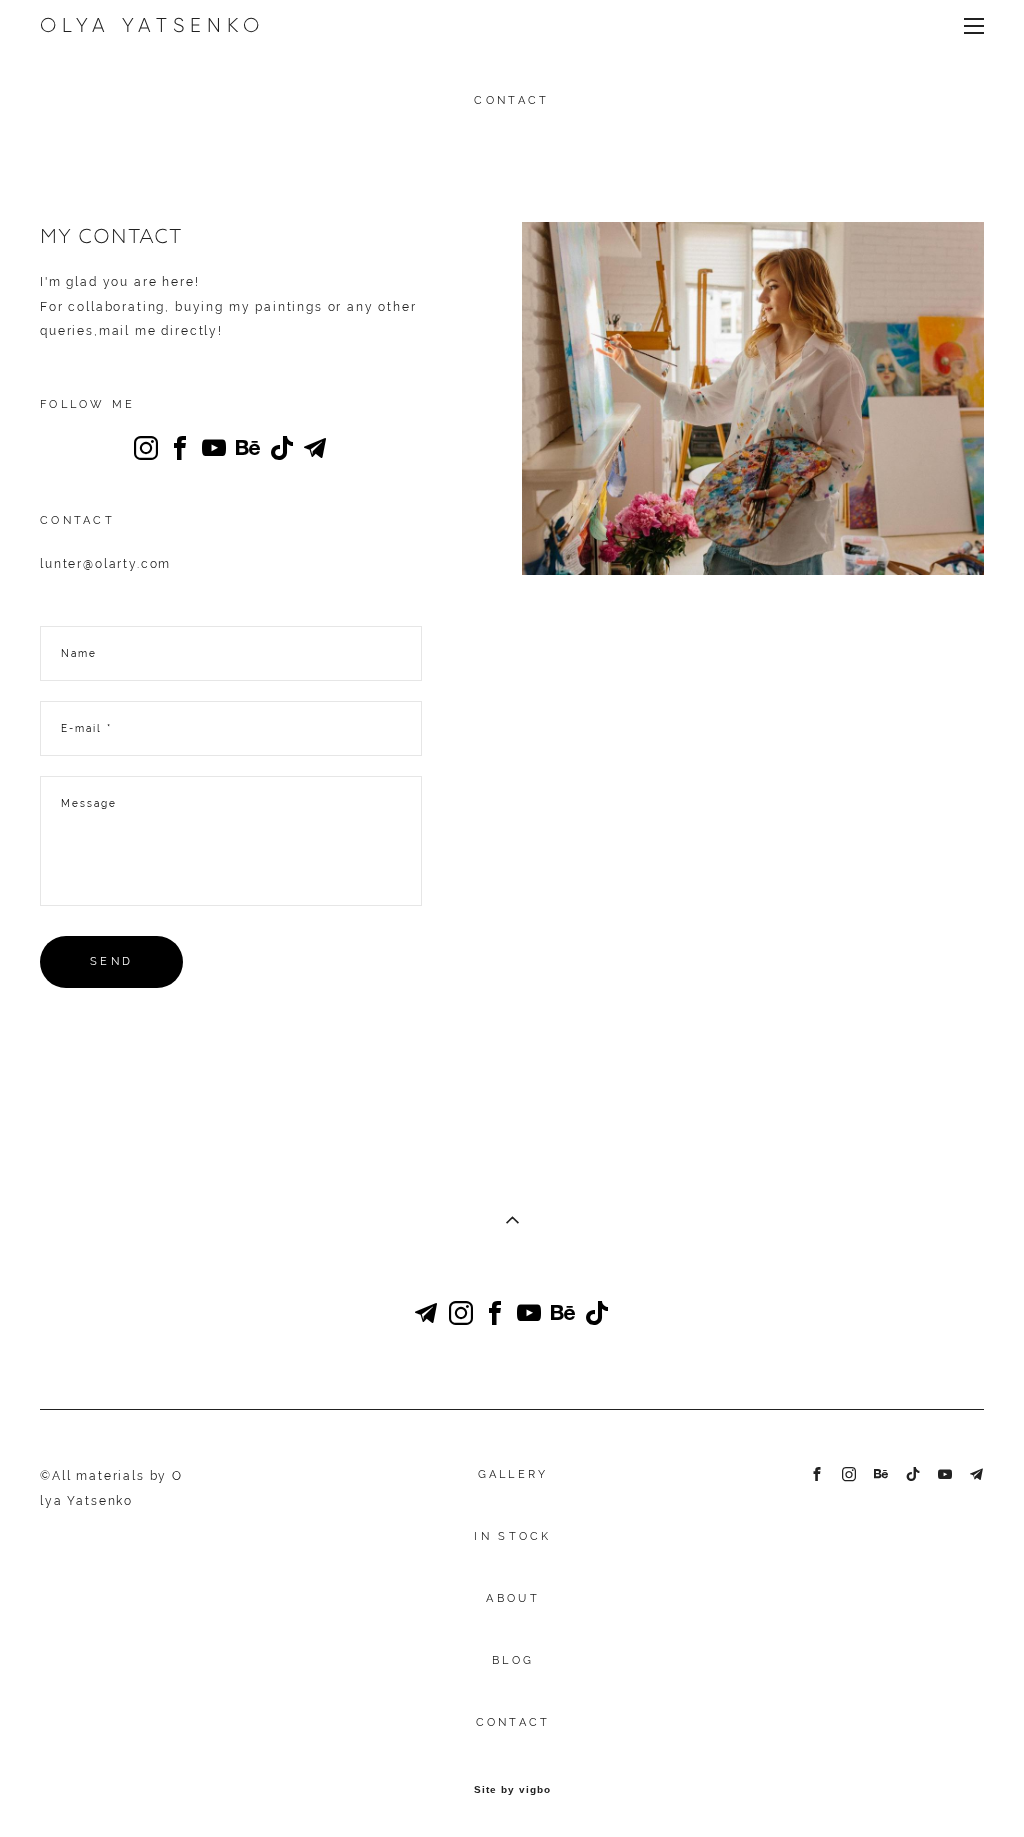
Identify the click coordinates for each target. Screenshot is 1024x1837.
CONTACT (513, 1722)
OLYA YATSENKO (152, 25)
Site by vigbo (512, 1790)
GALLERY (513, 1474)
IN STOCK (512, 1536)
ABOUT (513, 1598)
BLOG (513, 1660)
